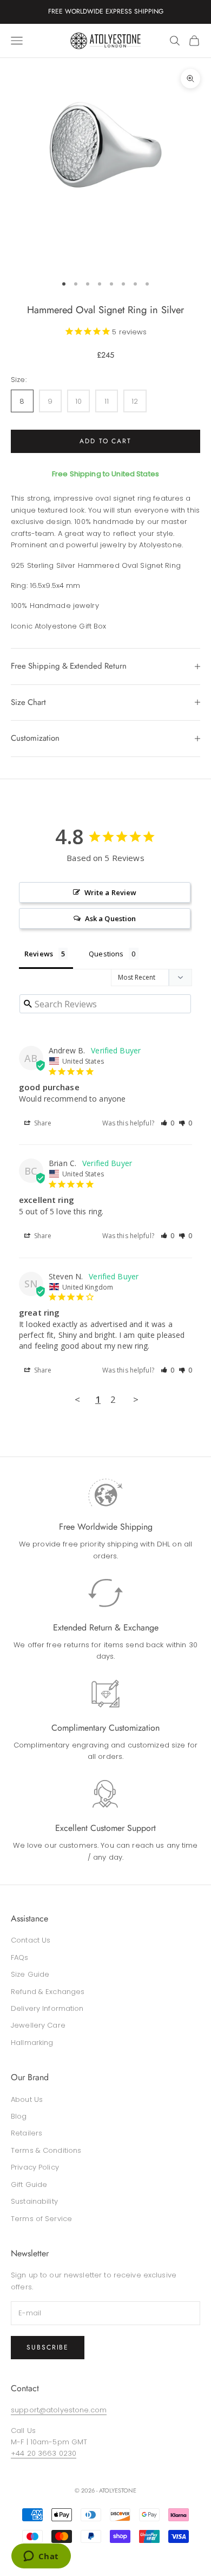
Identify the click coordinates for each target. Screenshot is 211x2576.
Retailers (27, 2133)
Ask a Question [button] (111, 918)
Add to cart (105, 441)
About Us (27, 2099)
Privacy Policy (35, 2167)
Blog (19, 2116)
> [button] (136, 1399)
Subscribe (48, 2347)
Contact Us (31, 1940)
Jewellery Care (38, 2025)
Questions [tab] (106, 954)
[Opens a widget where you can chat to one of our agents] (41, 2557)
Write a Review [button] (111, 892)
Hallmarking (32, 2043)
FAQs (20, 1957)
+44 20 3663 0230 (44, 2453)
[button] (168, 1123)
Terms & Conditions (46, 2150)
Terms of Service (41, 2219)
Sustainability (34, 2201)
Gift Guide (29, 2185)
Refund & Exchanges (48, 1992)
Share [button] (42, 1123)
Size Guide (30, 1974)
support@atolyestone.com (59, 2410)
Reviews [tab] (39, 954)
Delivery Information (47, 2008)
